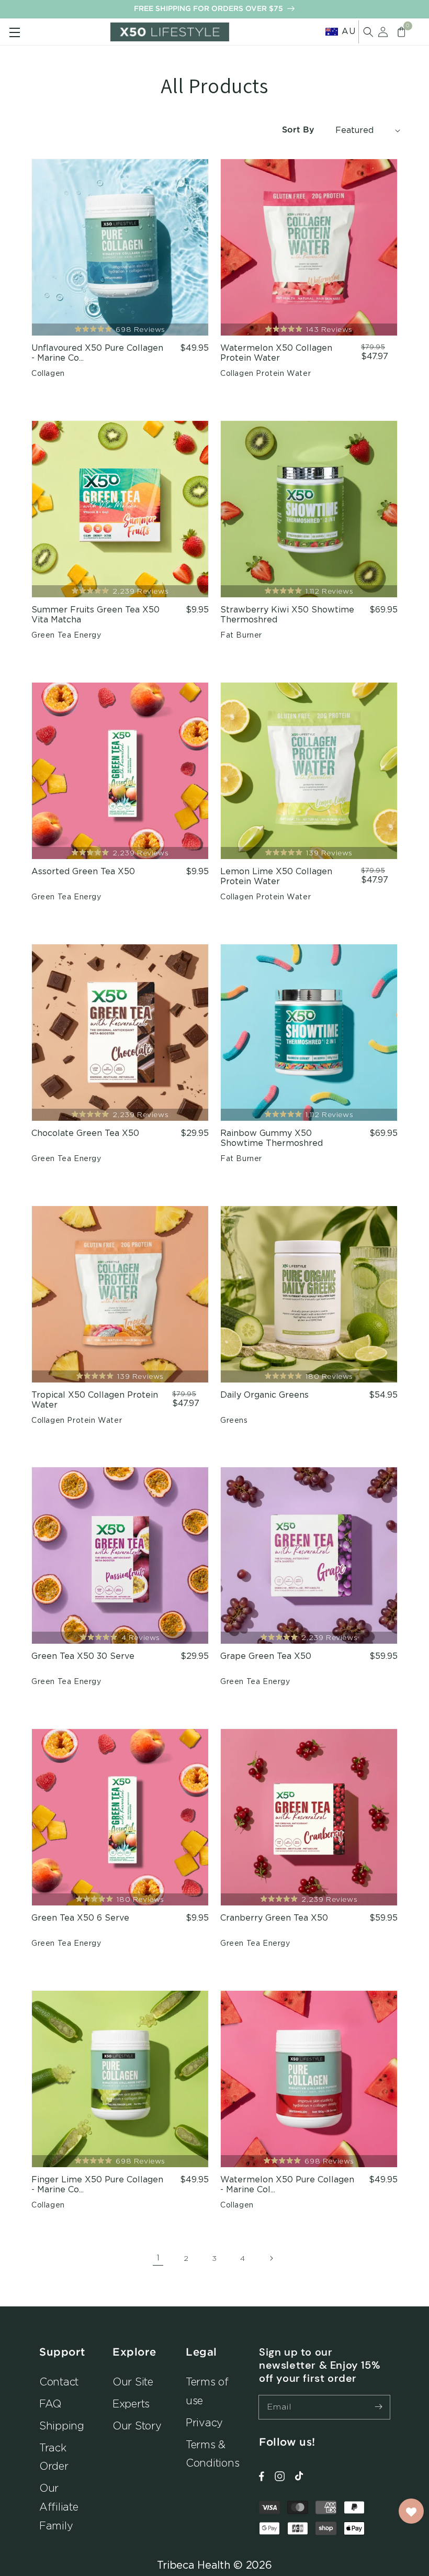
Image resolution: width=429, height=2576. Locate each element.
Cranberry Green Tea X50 (274, 1918)
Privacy (204, 2422)
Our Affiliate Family (59, 2507)
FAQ (50, 2404)
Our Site (133, 2382)
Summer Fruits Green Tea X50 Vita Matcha (95, 615)
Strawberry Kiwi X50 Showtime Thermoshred (287, 615)
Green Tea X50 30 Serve (83, 1656)
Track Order (54, 2457)
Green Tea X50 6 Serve (80, 1918)
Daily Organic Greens (264, 1395)
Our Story (137, 2426)
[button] (368, 32)
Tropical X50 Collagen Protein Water (95, 1400)
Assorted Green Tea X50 (83, 872)
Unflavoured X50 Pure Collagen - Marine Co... (97, 353)
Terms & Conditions (212, 2454)
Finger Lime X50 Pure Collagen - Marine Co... (97, 2185)
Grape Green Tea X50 (266, 1656)
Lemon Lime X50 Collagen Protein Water (276, 877)
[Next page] (271, 2258)
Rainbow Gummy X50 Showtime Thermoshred (272, 1138)
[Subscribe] (378, 2407)
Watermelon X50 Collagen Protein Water (276, 353)
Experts (131, 2404)
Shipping (62, 2426)
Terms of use (207, 2391)
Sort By (298, 130)
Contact (59, 2382)
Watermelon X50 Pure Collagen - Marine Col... (287, 2185)
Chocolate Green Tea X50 (85, 1133)
